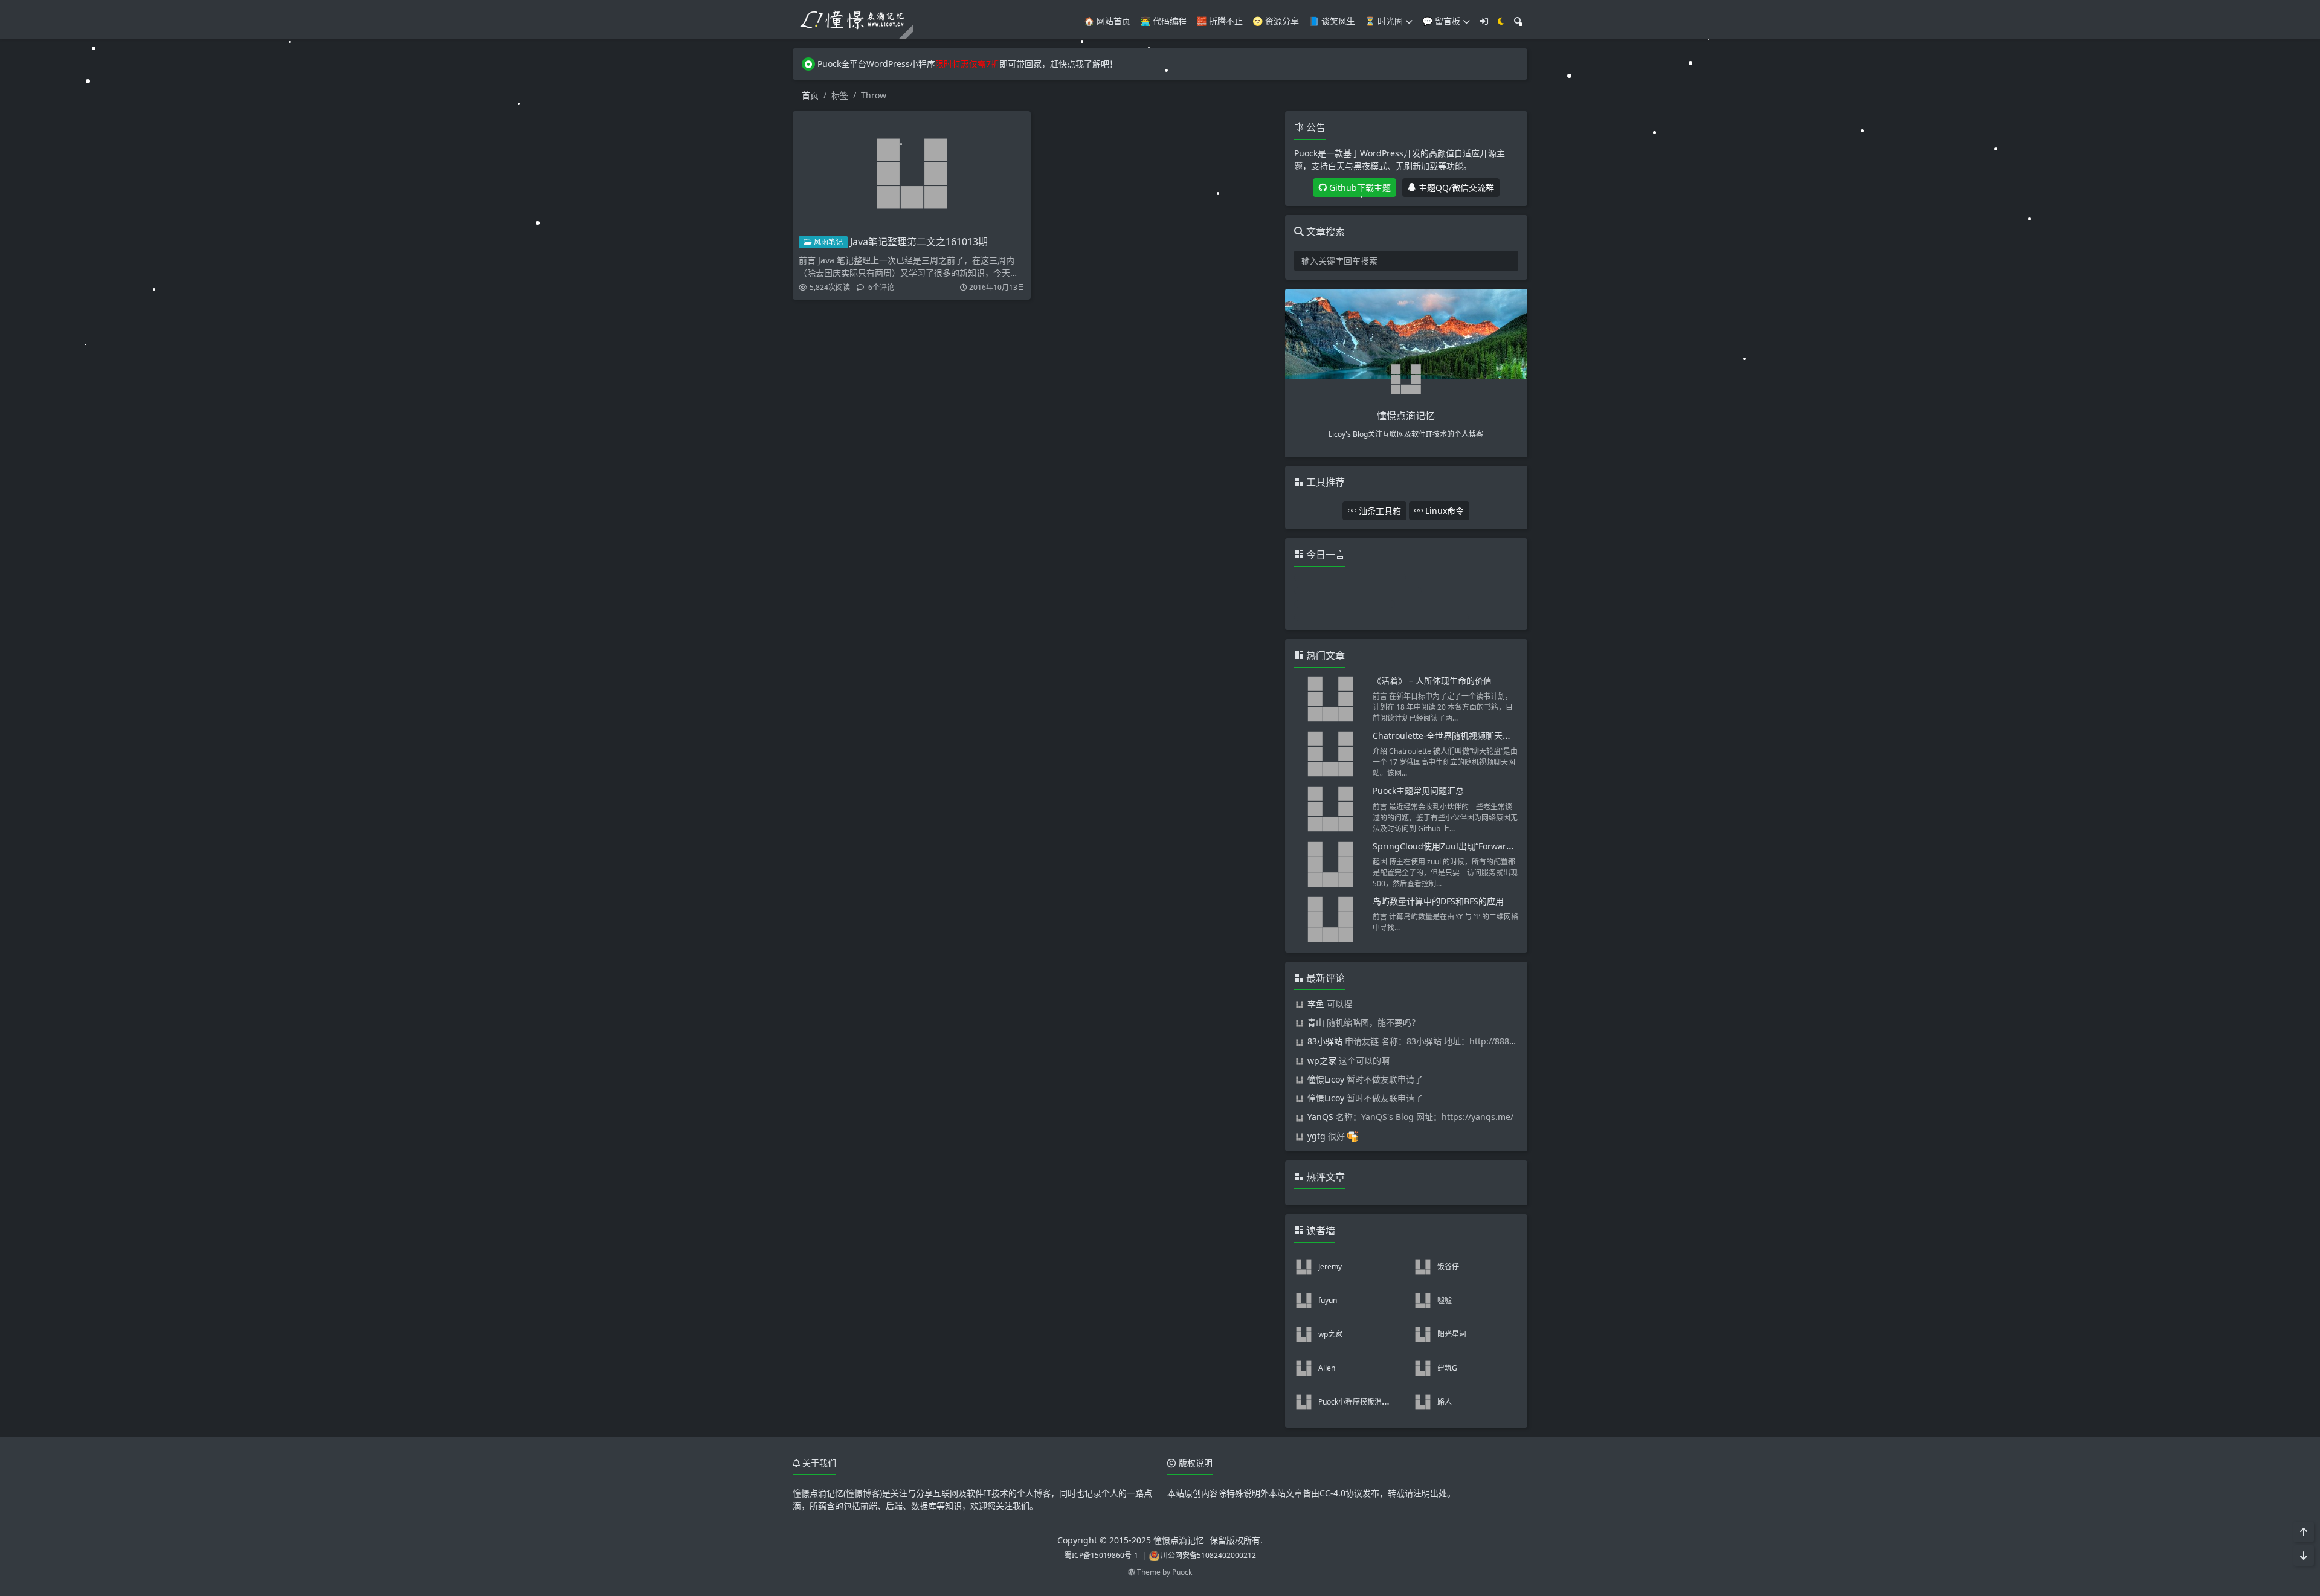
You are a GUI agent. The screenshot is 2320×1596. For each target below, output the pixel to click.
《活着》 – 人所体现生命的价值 (1432, 681)
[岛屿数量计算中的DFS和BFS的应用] (1330, 919)
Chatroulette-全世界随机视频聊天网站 (1446, 735)
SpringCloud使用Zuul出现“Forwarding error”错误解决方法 (1487, 846)
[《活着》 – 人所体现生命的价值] (1330, 699)
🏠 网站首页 (1107, 21)
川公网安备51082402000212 (1208, 1555)
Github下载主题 (1359, 188)
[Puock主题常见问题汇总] (1330, 809)
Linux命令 (1443, 511)
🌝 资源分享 (1276, 21)
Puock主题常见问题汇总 (1418, 790)
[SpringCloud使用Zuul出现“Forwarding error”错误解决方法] (1330, 864)
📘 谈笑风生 (1332, 21)
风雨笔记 (827, 242)
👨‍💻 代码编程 (1163, 21)
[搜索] (1518, 21)
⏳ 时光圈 (1384, 21)
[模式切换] (1501, 21)
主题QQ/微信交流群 (1455, 188)
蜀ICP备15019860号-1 (1101, 1555)
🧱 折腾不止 (1220, 21)
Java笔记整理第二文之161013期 (919, 242)
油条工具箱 (1379, 511)
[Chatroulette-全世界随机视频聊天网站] (1330, 754)
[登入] (1484, 21)
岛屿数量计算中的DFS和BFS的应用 (1438, 901)
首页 (810, 95)
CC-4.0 (1332, 1493)
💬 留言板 (1441, 21)
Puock (1182, 1572)
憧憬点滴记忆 (1179, 1540)
